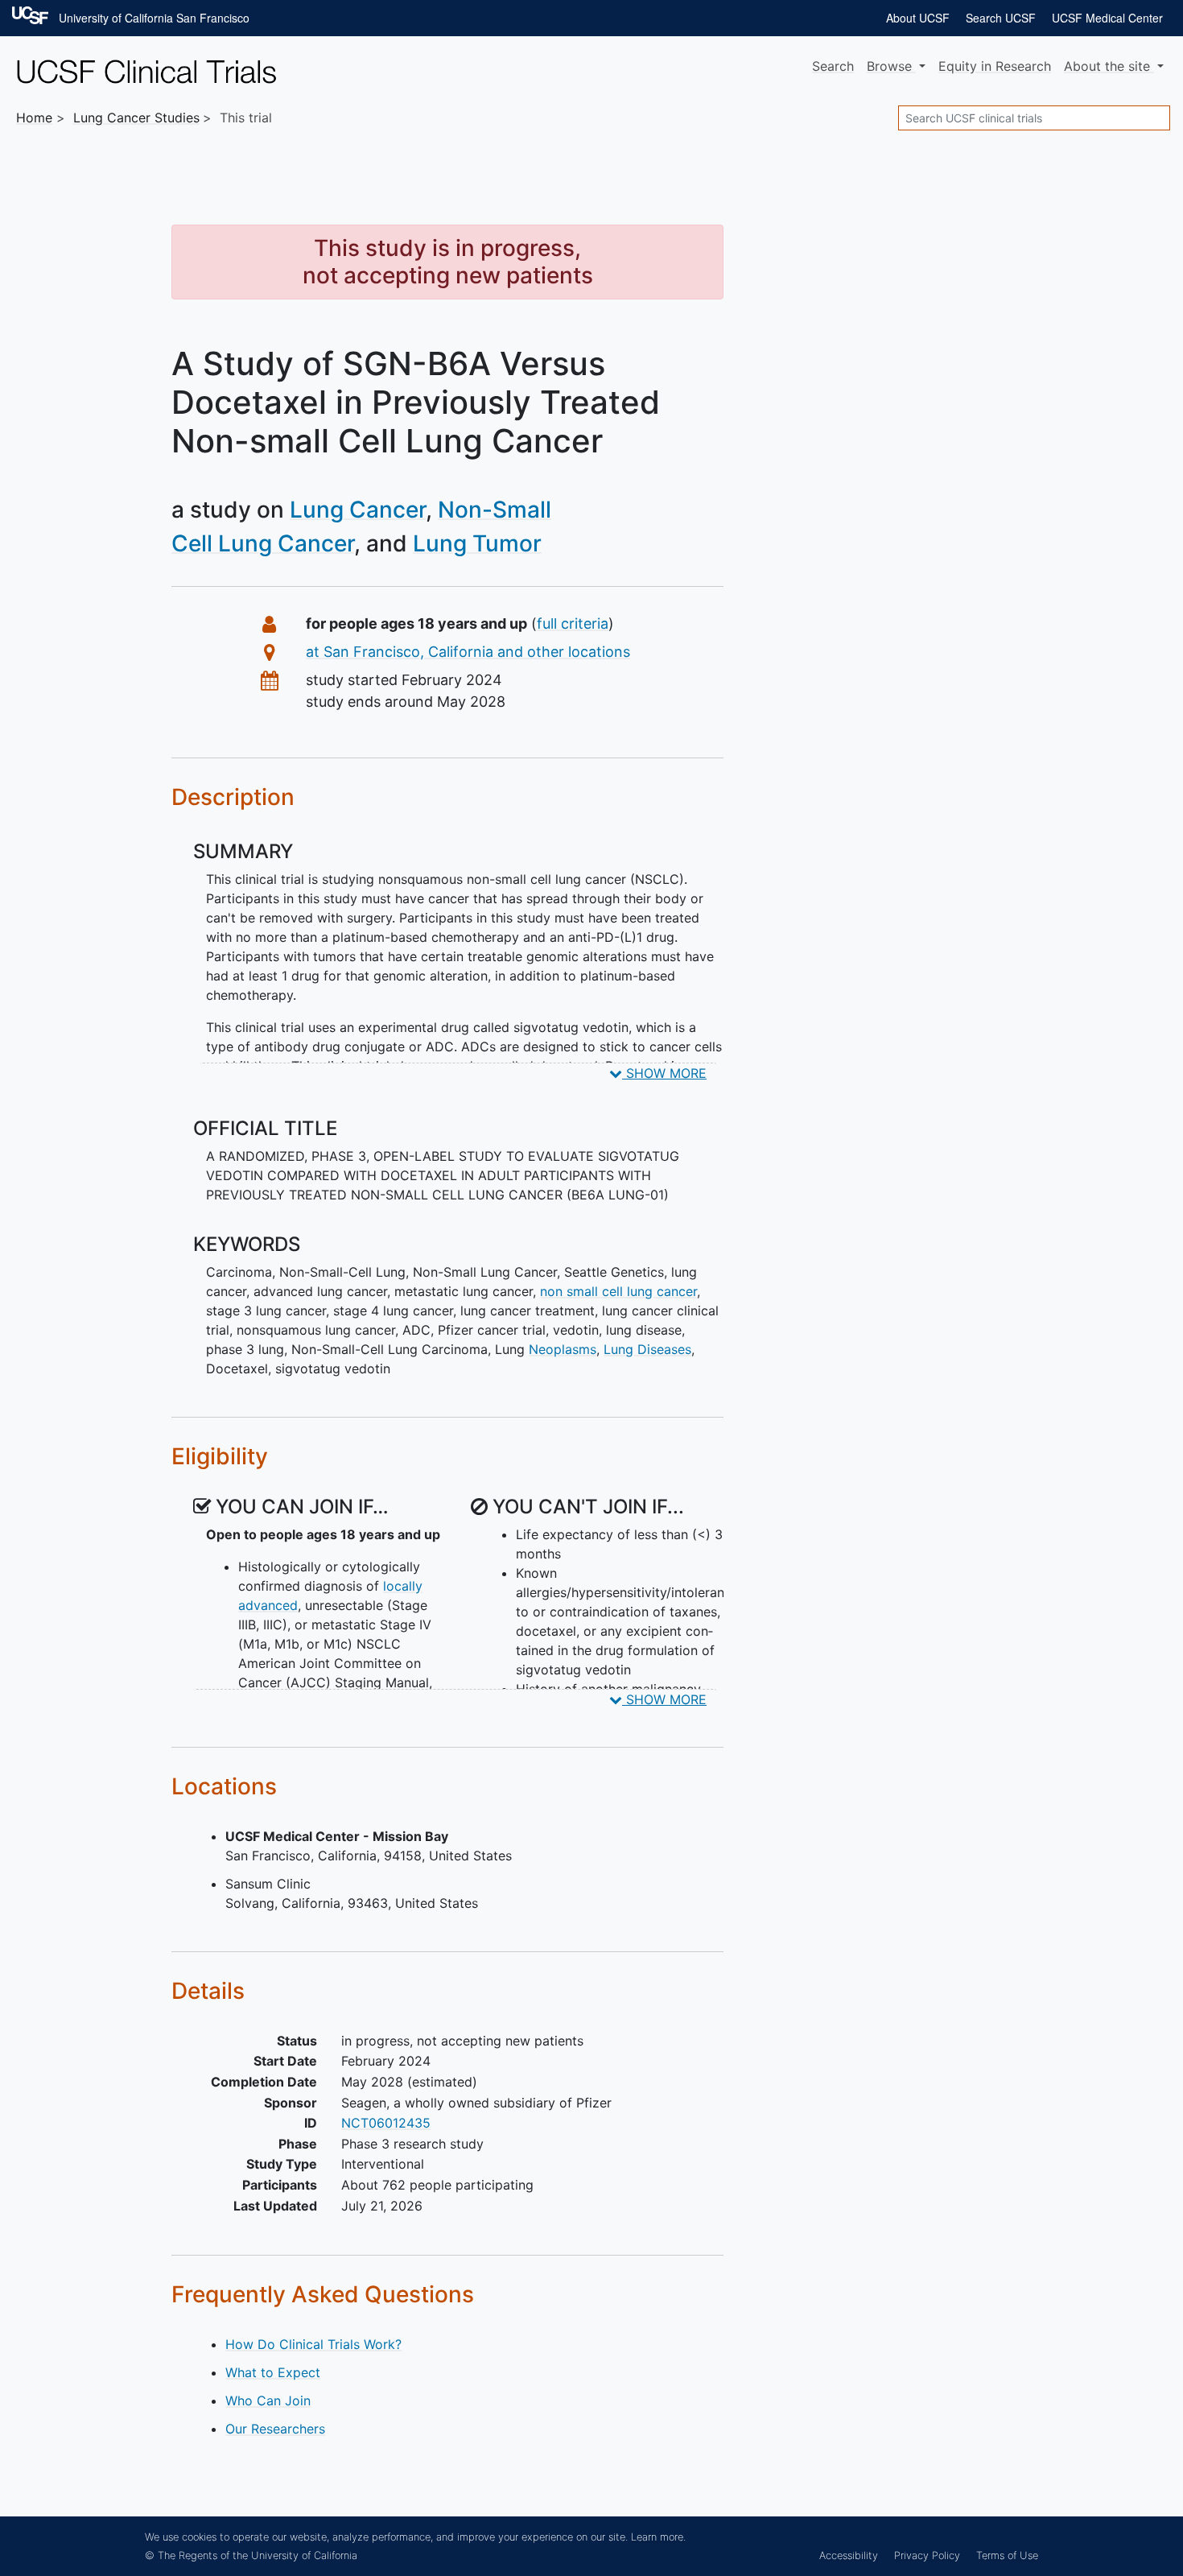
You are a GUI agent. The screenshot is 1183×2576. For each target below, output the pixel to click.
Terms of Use (1007, 2555)
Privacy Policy (927, 2555)
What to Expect (273, 2372)
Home (34, 118)
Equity (995, 66)
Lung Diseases (647, 1349)
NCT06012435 (386, 2123)
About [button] (1107, 66)
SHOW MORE (664, 1073)
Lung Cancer (358, 510)
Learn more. (658, 2537)
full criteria (573, 623)
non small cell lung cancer (618, 1291)
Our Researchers (275, 2429)
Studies (136, 118)
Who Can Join (268, 2401)
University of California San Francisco (154, 18)
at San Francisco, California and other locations (468, 652)
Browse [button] (891, 66)
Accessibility (849, 2555)
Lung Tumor (477, 543)
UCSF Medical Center (1107, 18)
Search (833, 66)
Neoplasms (563, 1349)
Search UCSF (1001, 18)
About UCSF (918, 18)
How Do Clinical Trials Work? (313, 2344)
